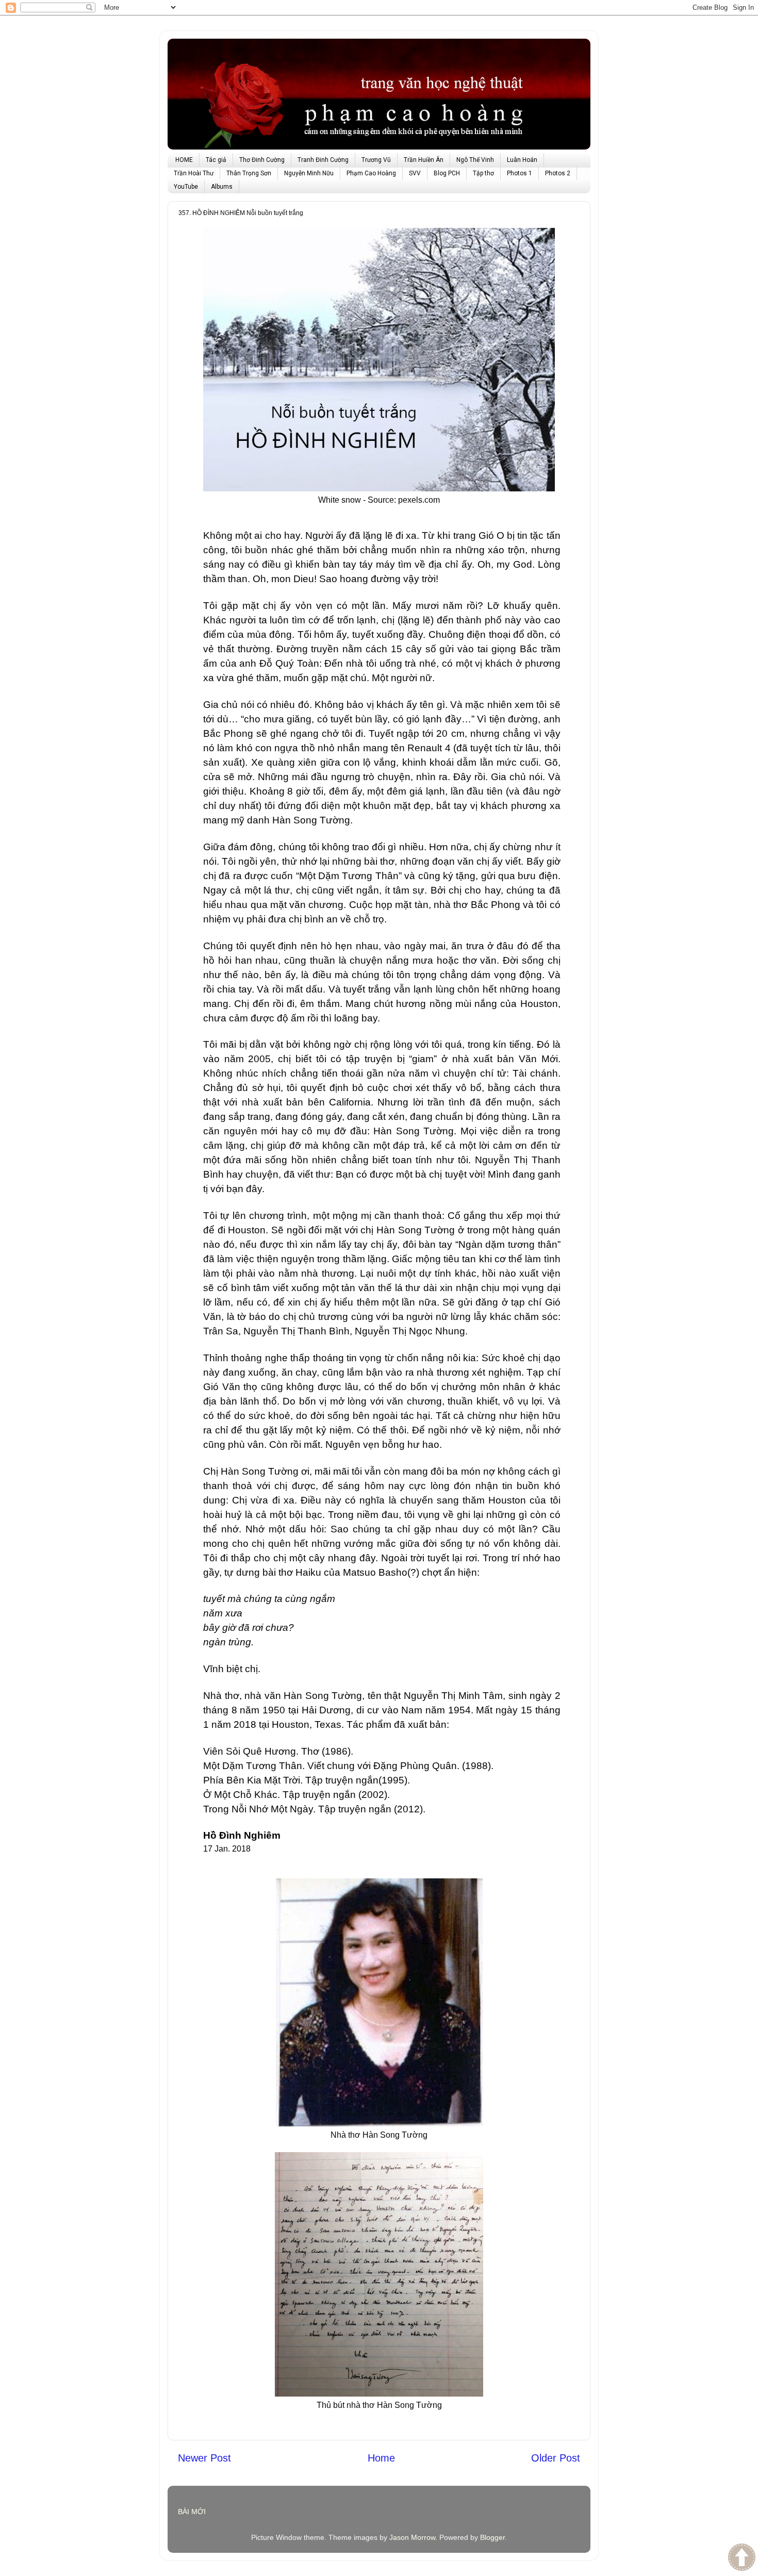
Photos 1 (520, 173)
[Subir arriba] (742, 2558)
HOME (184, 160)
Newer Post (204, 2458)
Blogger (492, 2537)
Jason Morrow (412, 2537)
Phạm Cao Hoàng (371, 173)
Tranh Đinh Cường (323, 160)
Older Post (556, 2458)
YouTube (186, 187)
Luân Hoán (522, 160)
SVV (415, 173)
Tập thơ (483, 173)
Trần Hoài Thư (194, 173)
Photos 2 (558, 173)
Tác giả (216, 160)
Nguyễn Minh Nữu (309, 173)
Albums (222, 187)
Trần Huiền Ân (424, 160)
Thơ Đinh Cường (262, 160)
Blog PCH (447, 173)
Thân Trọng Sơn (249, 173)
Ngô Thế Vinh (475, 160)
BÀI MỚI (192, 2512)
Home (381, 2458)
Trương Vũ (376, 160)
